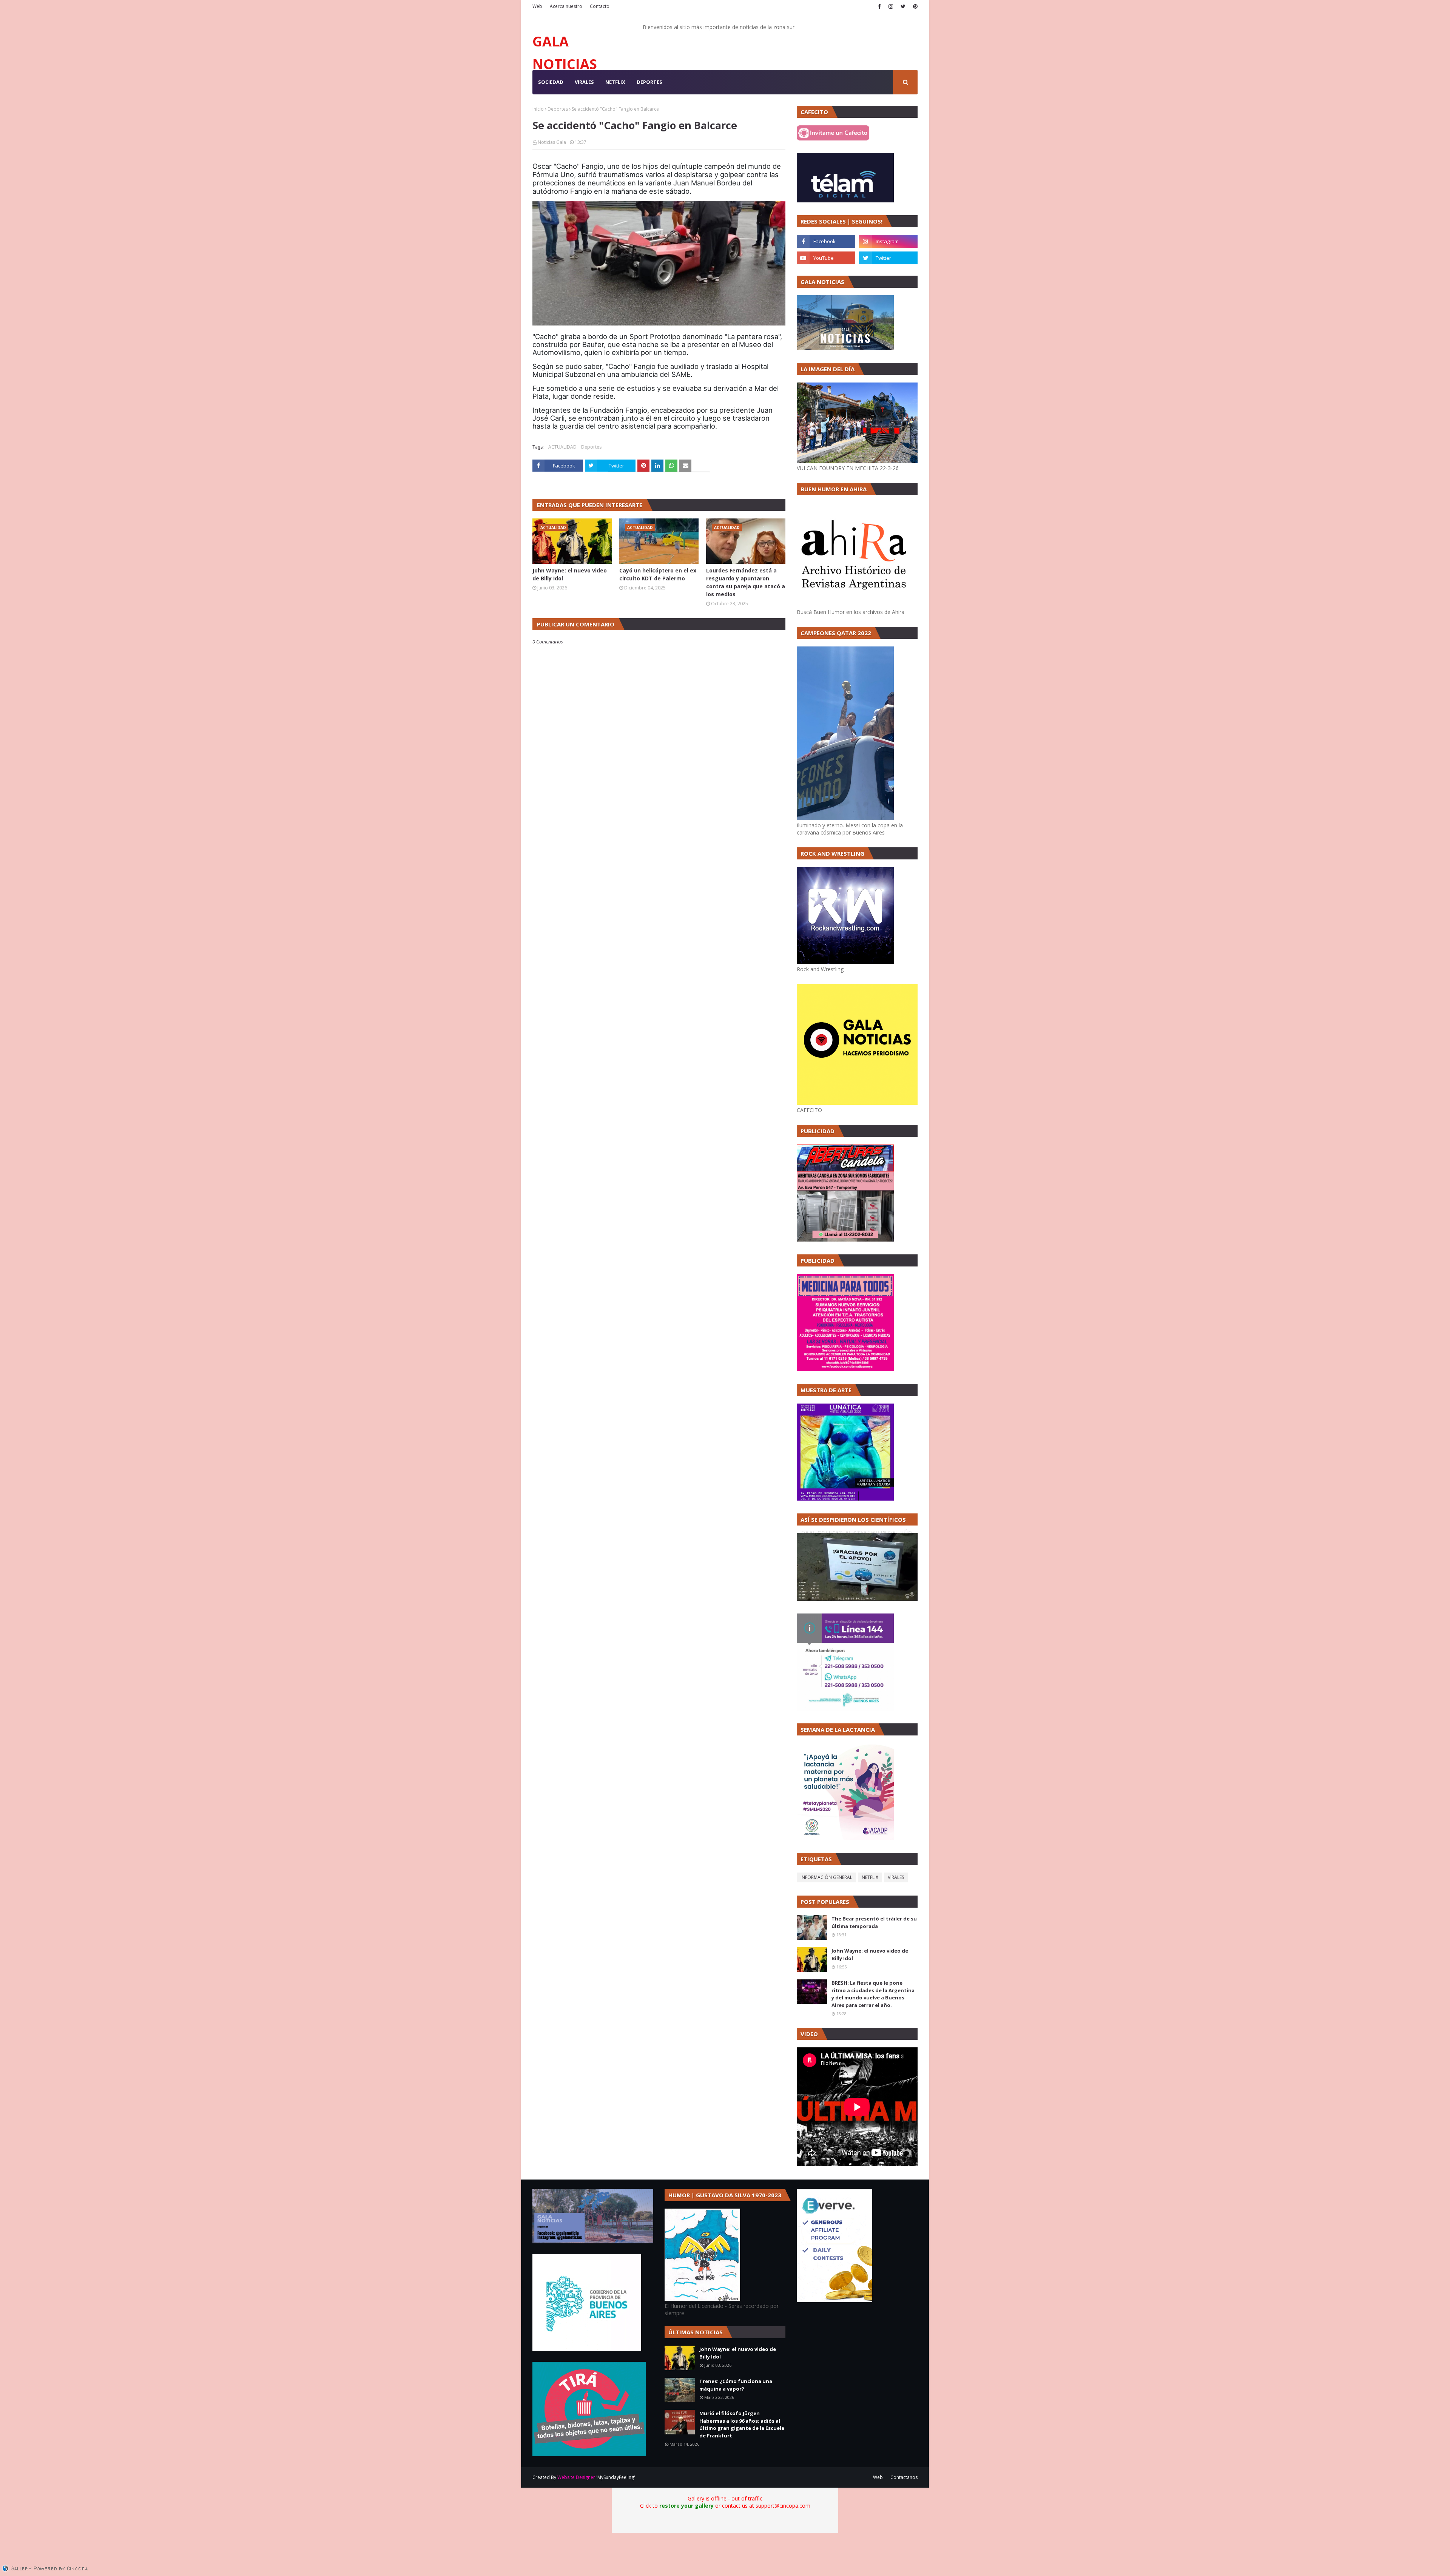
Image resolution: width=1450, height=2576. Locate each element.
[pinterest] (914, 6)
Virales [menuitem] (584, 82)
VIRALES (896, 1877)
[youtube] (826, 258)
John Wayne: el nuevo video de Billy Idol (570, 574)
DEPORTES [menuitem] (649, 82)
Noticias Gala (552, 142)
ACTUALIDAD (562, 447)
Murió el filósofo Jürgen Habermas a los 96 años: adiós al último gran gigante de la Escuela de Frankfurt (742, 2424)
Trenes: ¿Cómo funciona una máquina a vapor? (736, 2385)
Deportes (558, 109)
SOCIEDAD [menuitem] (551, 82)
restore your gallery (686, 2506)
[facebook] (879, 6)
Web (537, 6)
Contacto (600, 6)
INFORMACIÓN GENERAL (826, 1877)
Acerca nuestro (566, 6)
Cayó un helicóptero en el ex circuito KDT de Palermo (658, 574)
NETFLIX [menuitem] (615, 82)
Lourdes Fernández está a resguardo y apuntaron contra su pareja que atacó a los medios (746, 582)
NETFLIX (870, 1877)
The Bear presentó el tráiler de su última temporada (874, 1922)
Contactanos (904, 2477)
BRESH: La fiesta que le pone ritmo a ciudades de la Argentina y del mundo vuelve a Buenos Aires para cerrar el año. (873, 1994)
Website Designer (576, 2477)
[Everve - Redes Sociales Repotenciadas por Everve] (835, 2300)
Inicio (538, 109)
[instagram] (891, 6)
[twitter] (903, 6)
